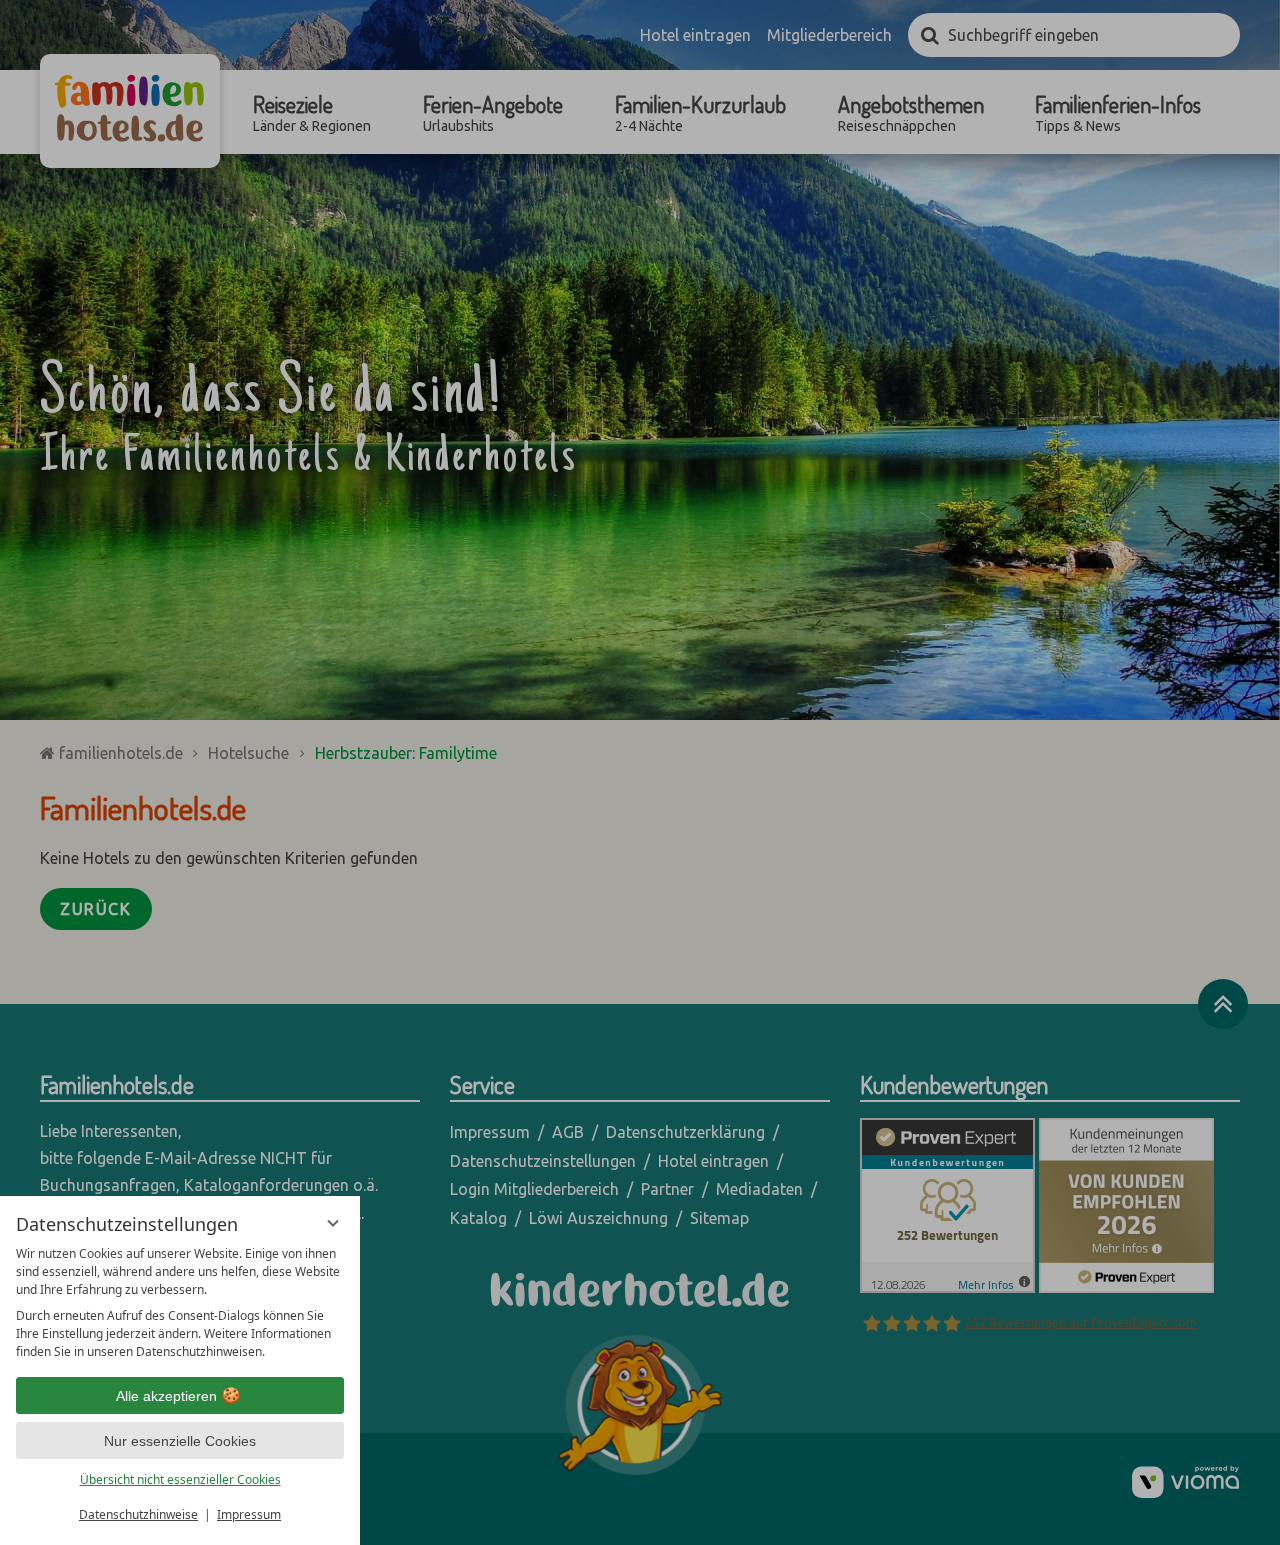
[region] (180, 1303)
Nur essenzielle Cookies (180, 1441)
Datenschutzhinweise (138, 1514)
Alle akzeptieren (166, 1396)
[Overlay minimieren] (333, 1223)
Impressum (249, 1514)
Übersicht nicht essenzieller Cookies (180, 1479)
